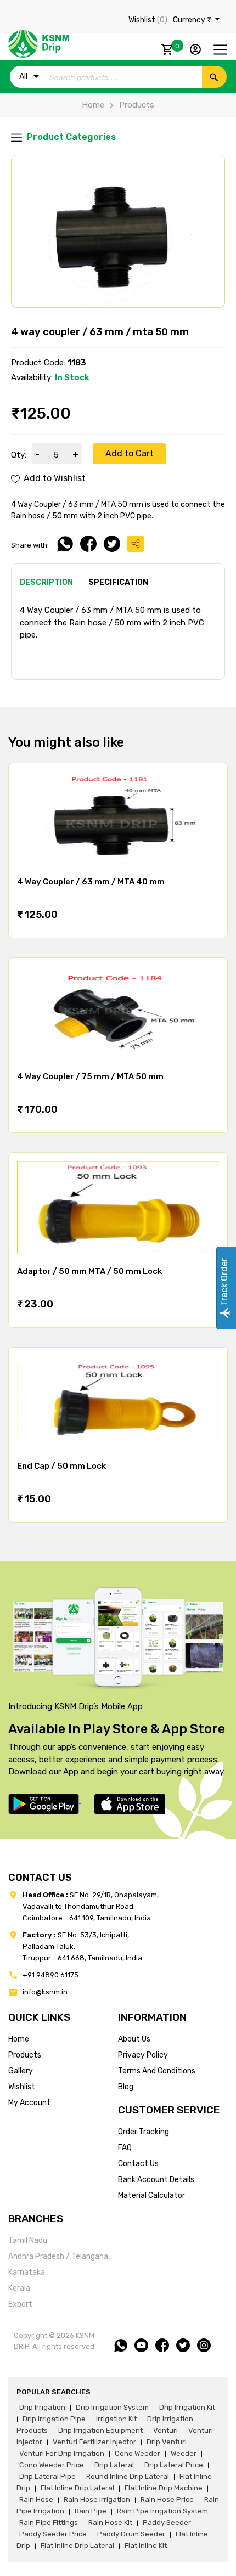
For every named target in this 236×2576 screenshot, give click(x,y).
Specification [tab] (118, 582)
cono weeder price (52, 2465)
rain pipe (91, 2511)
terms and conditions (157, 2071)
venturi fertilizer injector (94, 2442)
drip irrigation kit (187, 2407)
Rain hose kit (110, 2523)
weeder (184, 2453)
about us (134, 2039)
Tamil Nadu (28, 2240)
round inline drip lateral (128, 2476)
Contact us (138, 2164)
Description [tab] (46, 582)
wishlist (22, 2087)
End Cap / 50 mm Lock (61, 1466)
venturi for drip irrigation (62, 2453)
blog (126, 2087)
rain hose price (167, 2499)
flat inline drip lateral (77, 2488)
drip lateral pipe (47, 2476)
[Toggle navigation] (220, 50)
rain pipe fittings (49, 2523)
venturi (165, 2430)
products (25, 2055)
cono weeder (137, 2453)
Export (20, 2304)
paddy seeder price (53, 2534)
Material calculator (151, 2195)
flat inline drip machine (164, 2488)
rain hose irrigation (97, 2499)
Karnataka (27, 2272)
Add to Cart (130, 453)
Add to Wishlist (54, 478)
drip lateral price (174, 2465)
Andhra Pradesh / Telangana (58, 2256)
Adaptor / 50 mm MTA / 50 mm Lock (89, 1271)
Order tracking (144, 2132)
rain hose (36, 2499)
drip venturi (167, 2442)
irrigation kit (116, 2419)
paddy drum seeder (131, 2534)
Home (93, 105)
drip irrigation (42, 2407)
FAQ (125, 2148)
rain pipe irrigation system (162, 2511)
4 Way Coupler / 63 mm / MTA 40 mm (91, 882)
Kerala (19, 2288)
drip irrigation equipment (100, 2430)
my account (29, 2103)
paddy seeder (167, 2523)
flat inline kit (146, 2546)
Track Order (224, 1283)
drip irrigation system (112, 2407)
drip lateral (114, 2465)
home (19, 2039)
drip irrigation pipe (54, 2419)
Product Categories (70, 137)
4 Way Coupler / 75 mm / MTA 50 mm (90, 1076)
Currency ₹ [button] (193, 20)
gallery (21, 2071)
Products (137, 105)
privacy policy (143, 2055)
